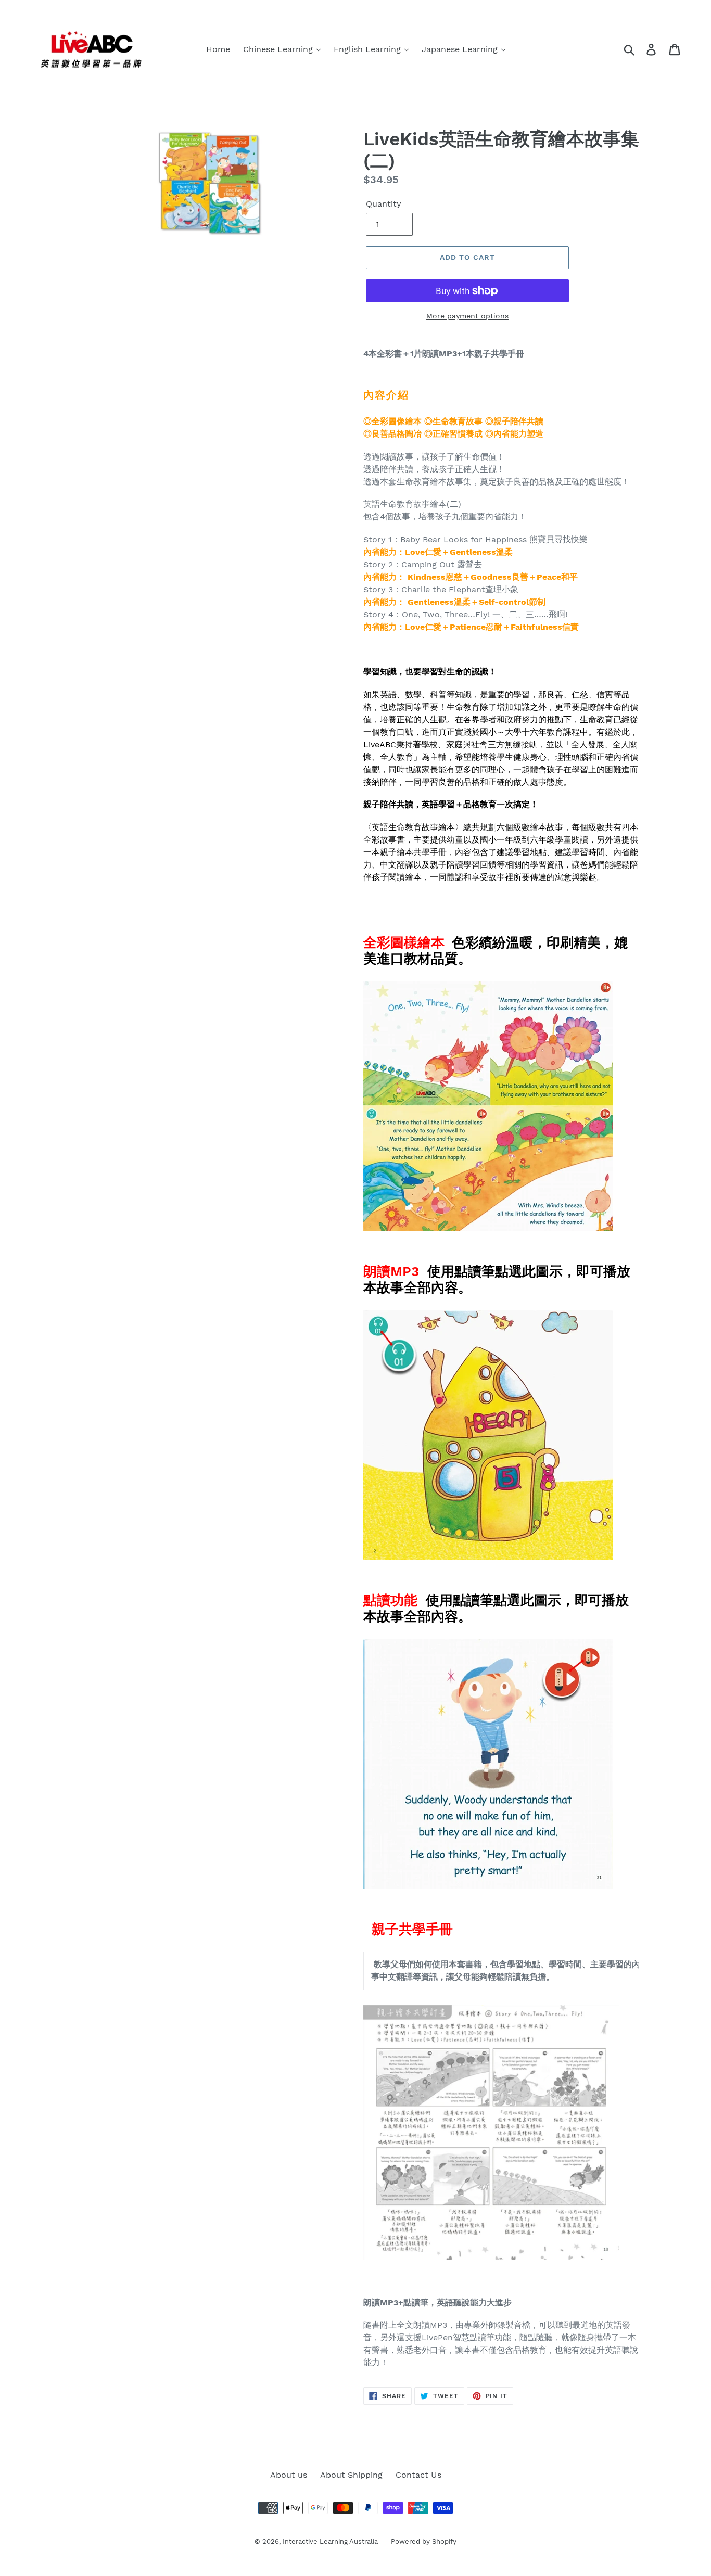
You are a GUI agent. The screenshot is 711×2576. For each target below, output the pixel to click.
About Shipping (351, 2475)
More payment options (467, 316)
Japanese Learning (461, 49)
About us (289, 2475)
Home (218, 49)
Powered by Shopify (424, 2541)
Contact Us (418, 2475)
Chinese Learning (279, 49)
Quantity (384, 204)
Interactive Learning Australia (330, 2541)
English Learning (369, 49)
